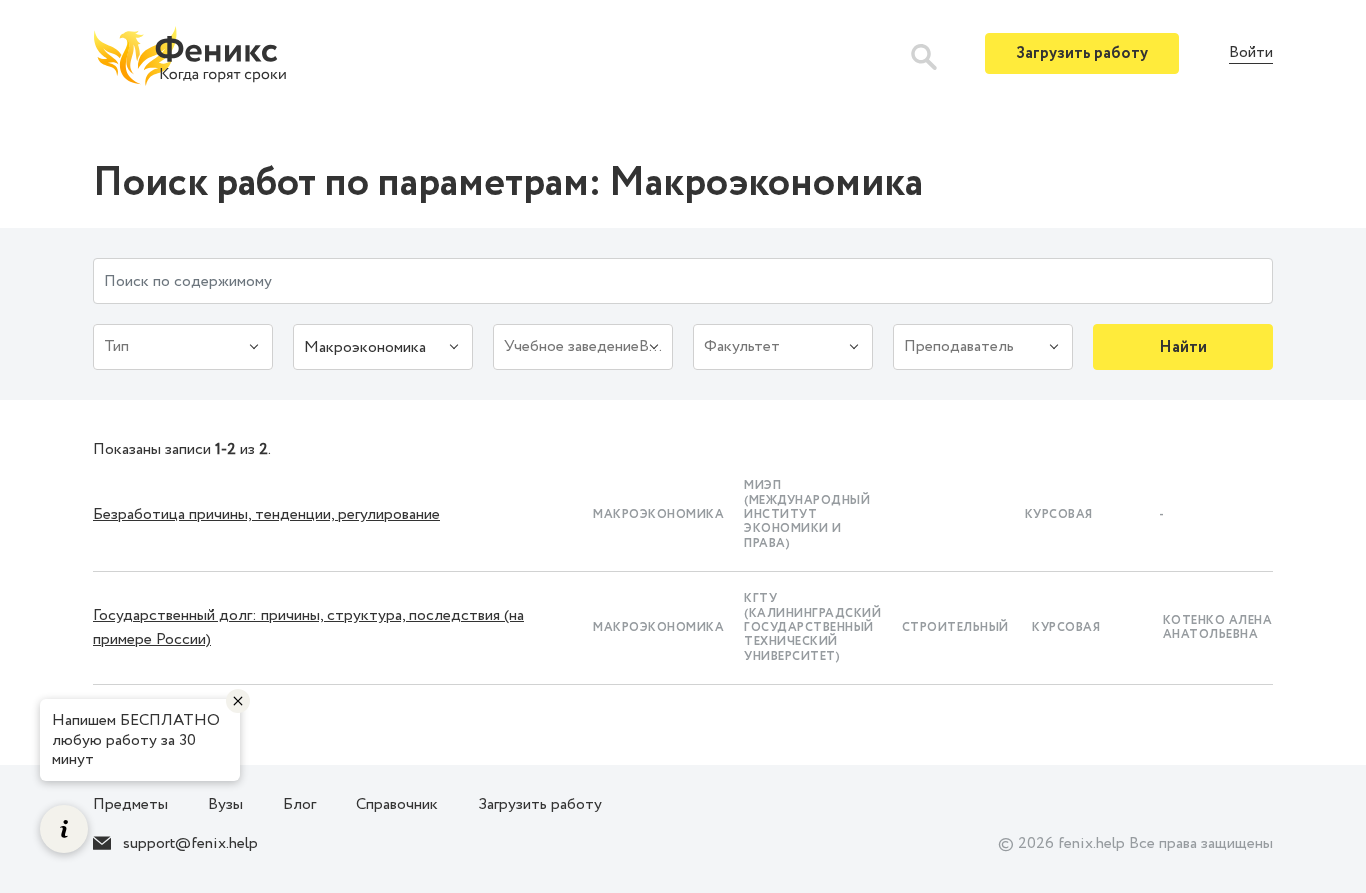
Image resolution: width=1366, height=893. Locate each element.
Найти (1183, 347)
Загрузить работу (1082, 53)
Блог (299, 804)
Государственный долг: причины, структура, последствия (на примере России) (308, 627)
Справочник (397, 804)
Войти (1251, 53)
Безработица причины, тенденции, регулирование (266, 514)
